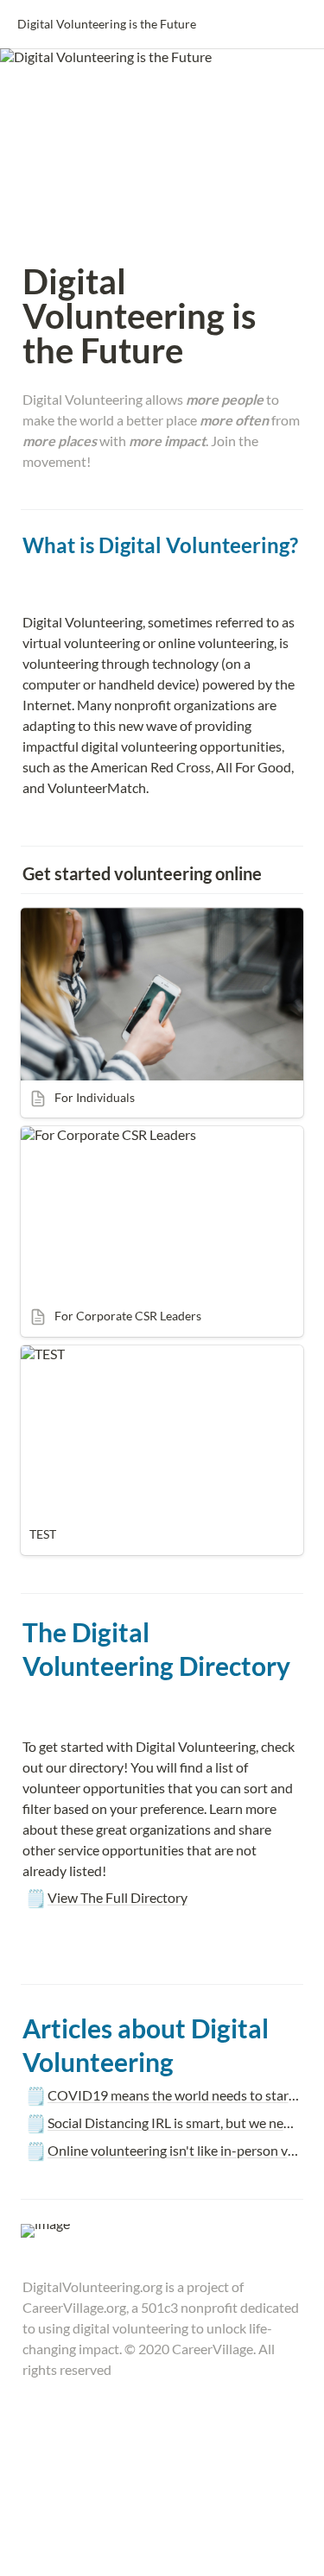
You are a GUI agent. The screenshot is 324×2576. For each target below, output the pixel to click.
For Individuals (65, 916)
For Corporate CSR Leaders (102, 1134)
